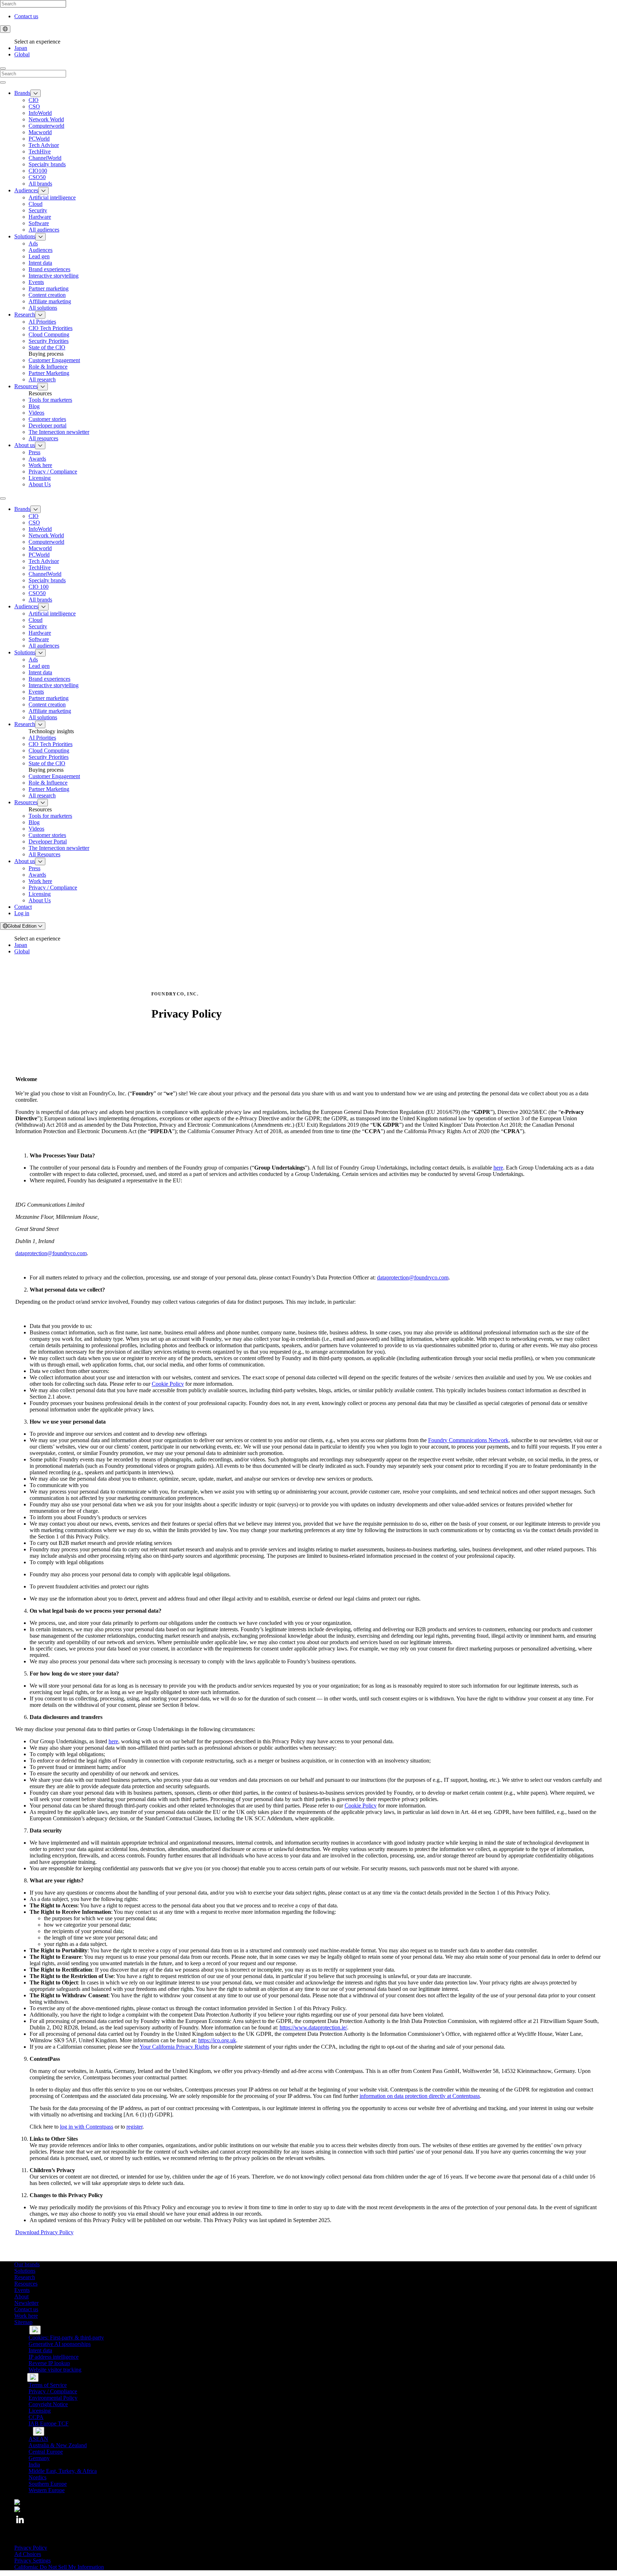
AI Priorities (42, 322)
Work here (40, 465)
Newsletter (26, 2303)
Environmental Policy (53, 2398)
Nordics (37, 2477)
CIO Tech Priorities (51, 328)
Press (34, 452)
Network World (46, 119)
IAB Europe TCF (49, 2423)
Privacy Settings (32, 2560)
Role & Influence (48, 367)
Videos (36, 413)
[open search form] (3, 69)
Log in (22, 913)
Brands (22, 93)
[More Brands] (36, 93)
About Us (40, 484)
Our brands (27, 2264)
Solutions (25, 236)
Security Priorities (49, 341)
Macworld (40, 132)
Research (25, 315)
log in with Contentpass (87, 2127)
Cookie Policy (168, 1384)
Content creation (47, 295)
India (34, 2465)
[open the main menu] (3, 498)
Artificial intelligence (52, 197)
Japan (21, 48)
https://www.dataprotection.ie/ (313, 2027)
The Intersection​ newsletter (59, 432)
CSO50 (37, 177)
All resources (43, 438)
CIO (34, 100)
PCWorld (39, 139)
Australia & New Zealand (58, 2445)
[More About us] (40, 445)
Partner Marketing (49, 373)
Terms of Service (48, 2385)
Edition (23, 926)
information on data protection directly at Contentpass (420, 2096)
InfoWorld (40, 113)
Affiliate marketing (50, 301)
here (498, 1168)
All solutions (43, 308)
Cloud (36, 204)
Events (36, 282)
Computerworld (46, 126)
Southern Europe (48, 2484)
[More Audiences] (43, 191)
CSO (34, 107)
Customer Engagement (54, 360)
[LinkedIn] (20, 2523)
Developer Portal (48, 841)
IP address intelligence (54, 2357)
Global (22, 54)
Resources (26, 386)
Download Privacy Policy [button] (44, 2232)
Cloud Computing (49, 334)
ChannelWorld (45, 158)
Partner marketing (49, 288)
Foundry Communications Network (468, 1440)
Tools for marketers (50, 400)
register (134, 2127)
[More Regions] (39, 2431)
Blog (34, 406)
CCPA (36, 2417)
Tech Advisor (44, 145)
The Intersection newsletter (59, 848)
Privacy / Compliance (53, 471)
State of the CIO (47, 347)
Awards (37, 459)
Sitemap (23, 2322)
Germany (39, 2458)
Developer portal (47, 425)
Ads (33, 244)
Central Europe (46, 2452)
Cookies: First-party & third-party (66, 2337)
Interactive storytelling (54, 276)
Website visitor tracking (55, 2370)
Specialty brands (47, 164)
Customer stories (47, 419)
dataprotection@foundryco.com (51, 1253)
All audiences (44, 230)
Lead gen (39, 256)
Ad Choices (28, 2554)
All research (42, 379)
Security (38, 210)
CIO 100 (39, 587)
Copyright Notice (48, 2404)
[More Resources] (43, 387)
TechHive (40, 151)
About (21, 2296)
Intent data (40, 263)
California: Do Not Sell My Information (59, 2567)
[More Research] (40, 315)
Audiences (26, 190)
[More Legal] (33, 2377)
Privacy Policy (31, 2548)
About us (25, 445)
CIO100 (38, 171)
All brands (40, 184)
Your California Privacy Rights (174, 2047)
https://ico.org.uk (217, 2040)
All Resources (44, 854)
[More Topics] (35, 2330)
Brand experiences (49, 269)
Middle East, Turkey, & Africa (63, 2471)
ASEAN (38, 2439)
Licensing (40, 478)
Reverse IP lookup (49, 2363)
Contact (23, 907)
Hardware (40, 217)
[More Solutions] (41, 237)
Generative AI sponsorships (60, 2344)
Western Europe (47, 2490)
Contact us (26, 16)
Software (39, 223)
